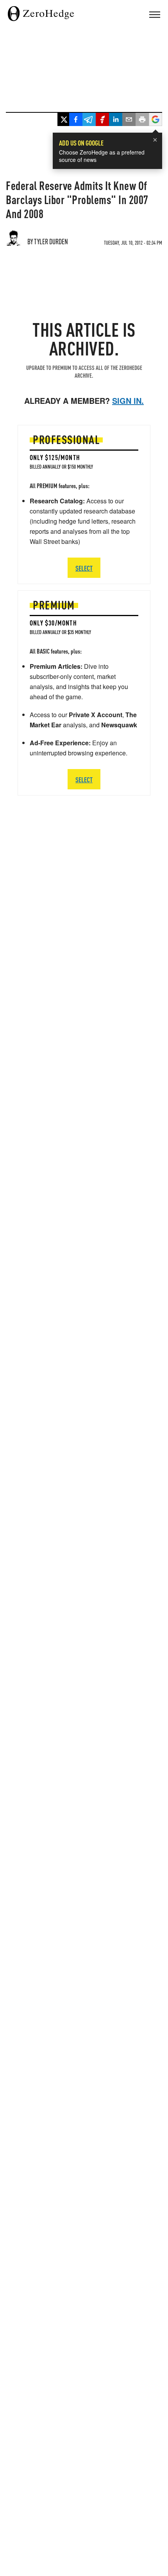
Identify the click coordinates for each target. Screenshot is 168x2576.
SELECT (84, 779)
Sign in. (128, 401)
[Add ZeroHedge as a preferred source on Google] (155, 120)
